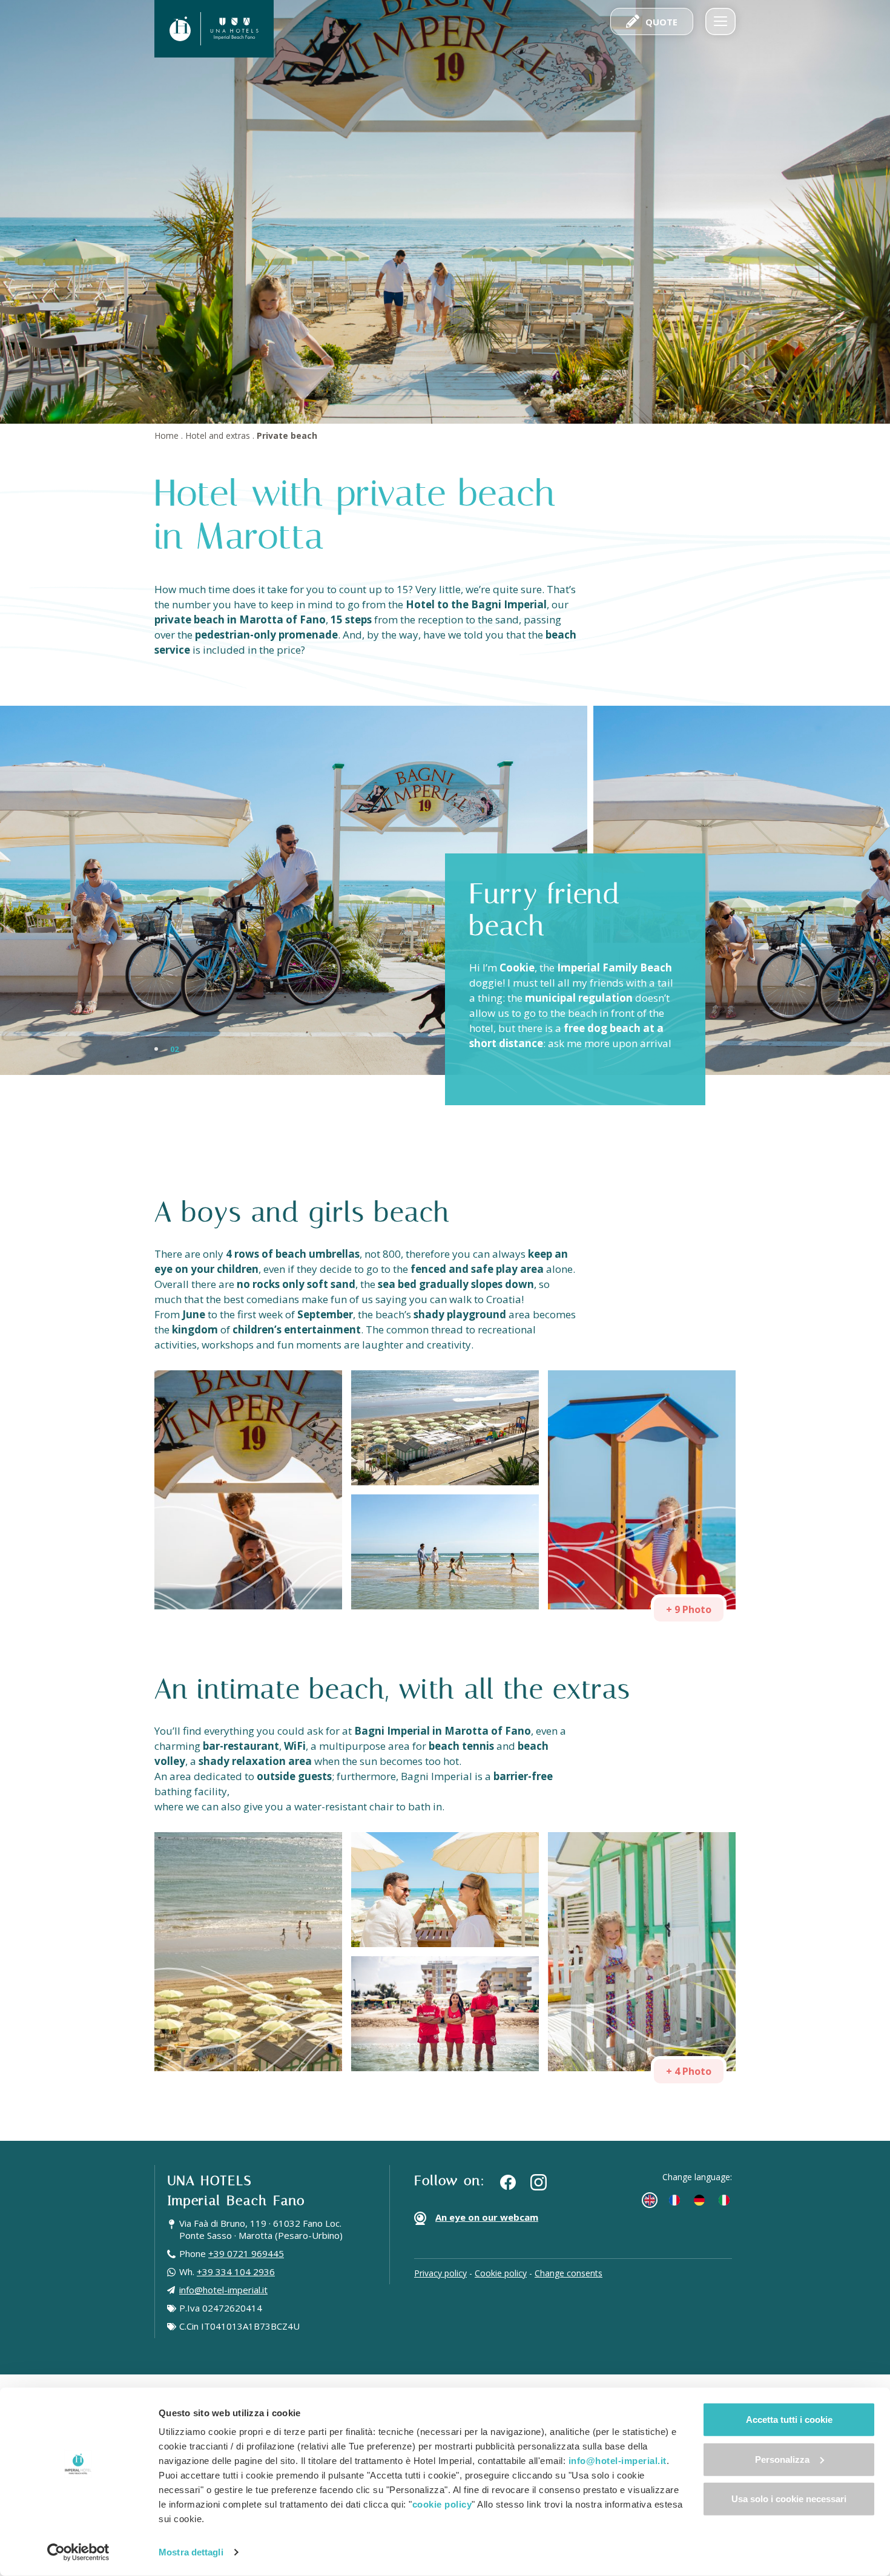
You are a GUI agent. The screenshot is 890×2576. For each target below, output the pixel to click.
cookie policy (442, 2504)
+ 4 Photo (689, 2071)
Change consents (569, 2273)
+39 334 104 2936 (236, 2272)
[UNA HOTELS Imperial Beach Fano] (214, 29)
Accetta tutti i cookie (789, 2420)
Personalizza (782, 2459)
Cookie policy (501, 2273)
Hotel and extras (218, 435)
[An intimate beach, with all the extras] (248, 1952)
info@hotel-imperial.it (223, 2290)
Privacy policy (440, 2273)
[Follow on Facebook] (508, 2182)
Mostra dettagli (191, 2552)
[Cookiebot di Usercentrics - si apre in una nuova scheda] (78, 2552)
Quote (661, 22)
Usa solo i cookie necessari (789, 2499)
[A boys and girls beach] (248, 1490)
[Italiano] (724, 2200)
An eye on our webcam (487, 2217)
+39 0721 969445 (246, 2253)
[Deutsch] (699, 2200)
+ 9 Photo (689, 1609)
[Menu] (720, 21)
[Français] (674, 2200)
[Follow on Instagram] (539, 2182)
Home (166, 435)
